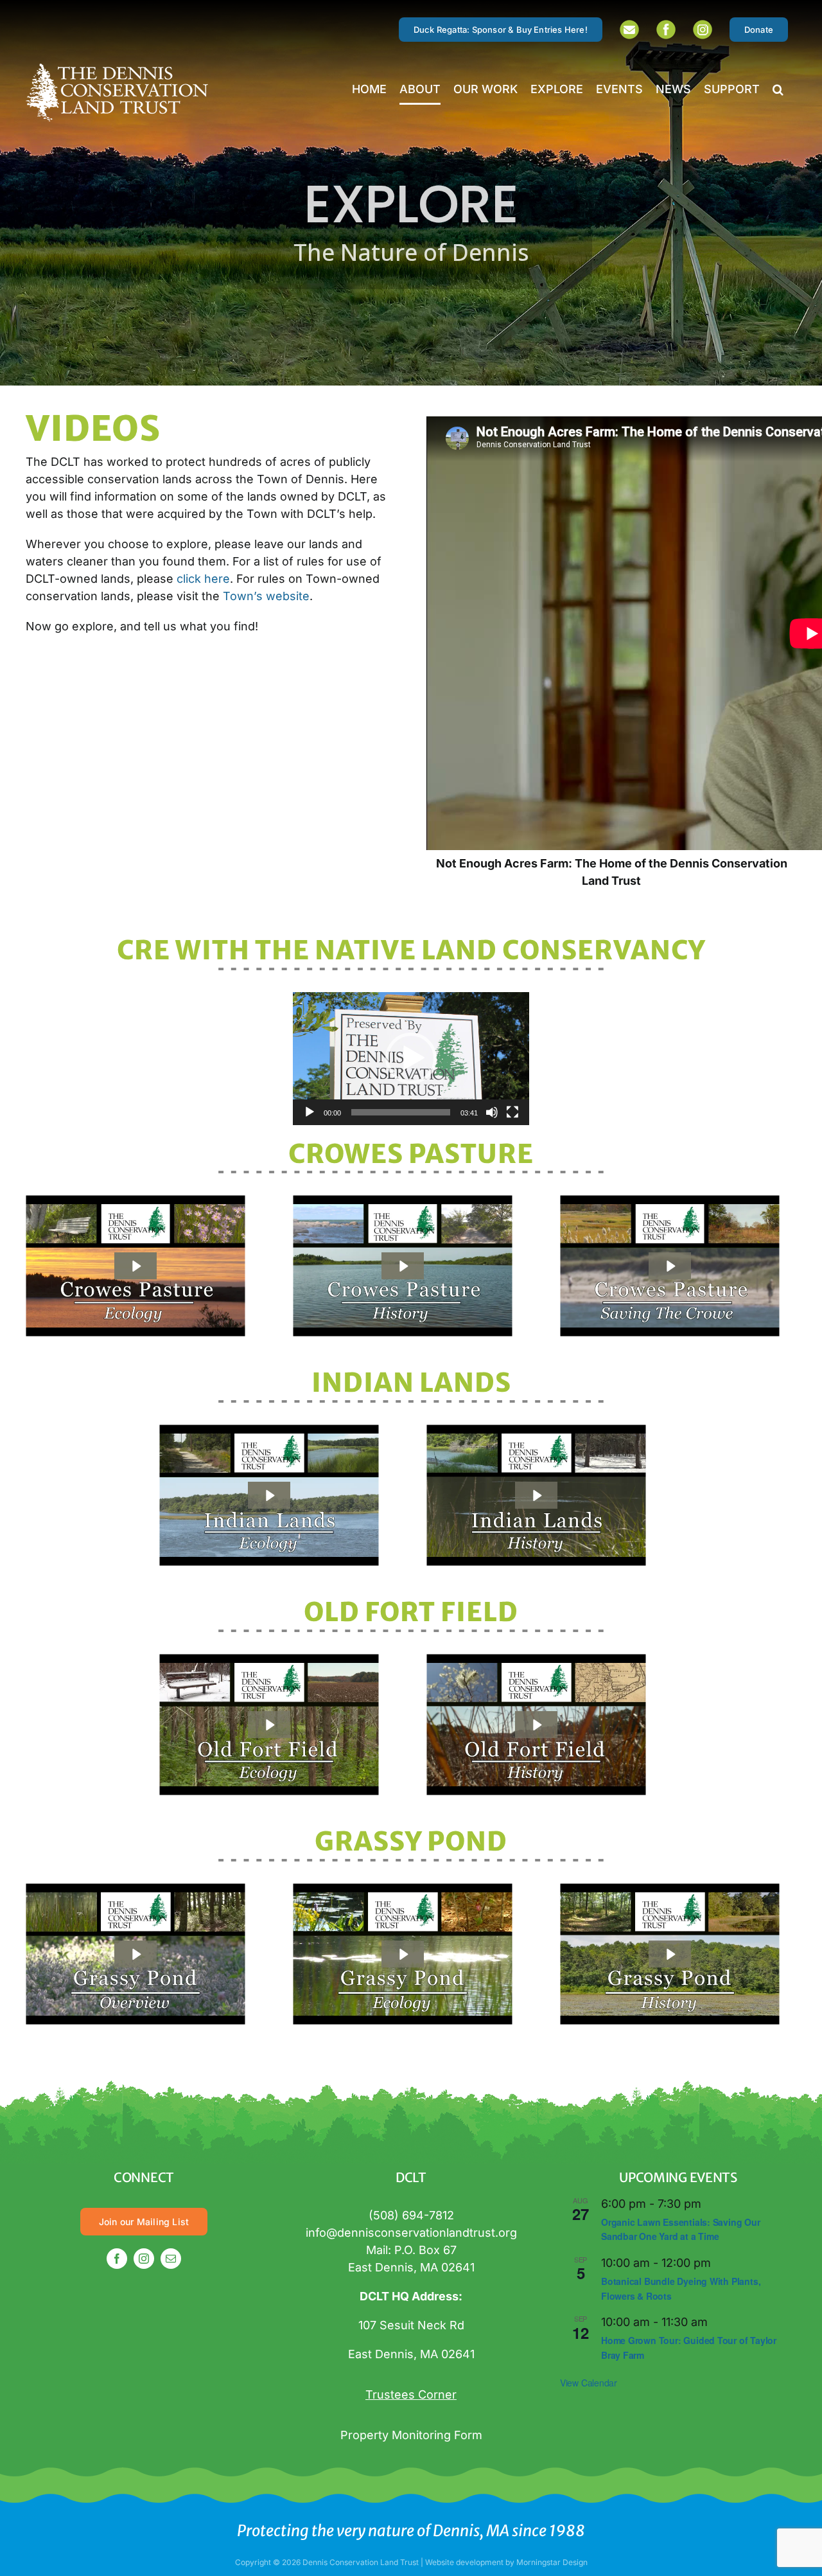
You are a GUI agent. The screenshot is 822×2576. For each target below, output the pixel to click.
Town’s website (266, 596)
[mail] (171, 2259)
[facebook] (117, 2259)
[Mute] (492, 1112)
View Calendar (589, 2383)
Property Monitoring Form (411, 2435)
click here (203, 579)
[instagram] (144, 2259)
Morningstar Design (552, 2562)
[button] (778, 89)
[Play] (310, 1112)
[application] (411, 1059)
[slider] (401, 1112)
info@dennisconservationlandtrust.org (411, 2233)
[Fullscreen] (512, 1112)
